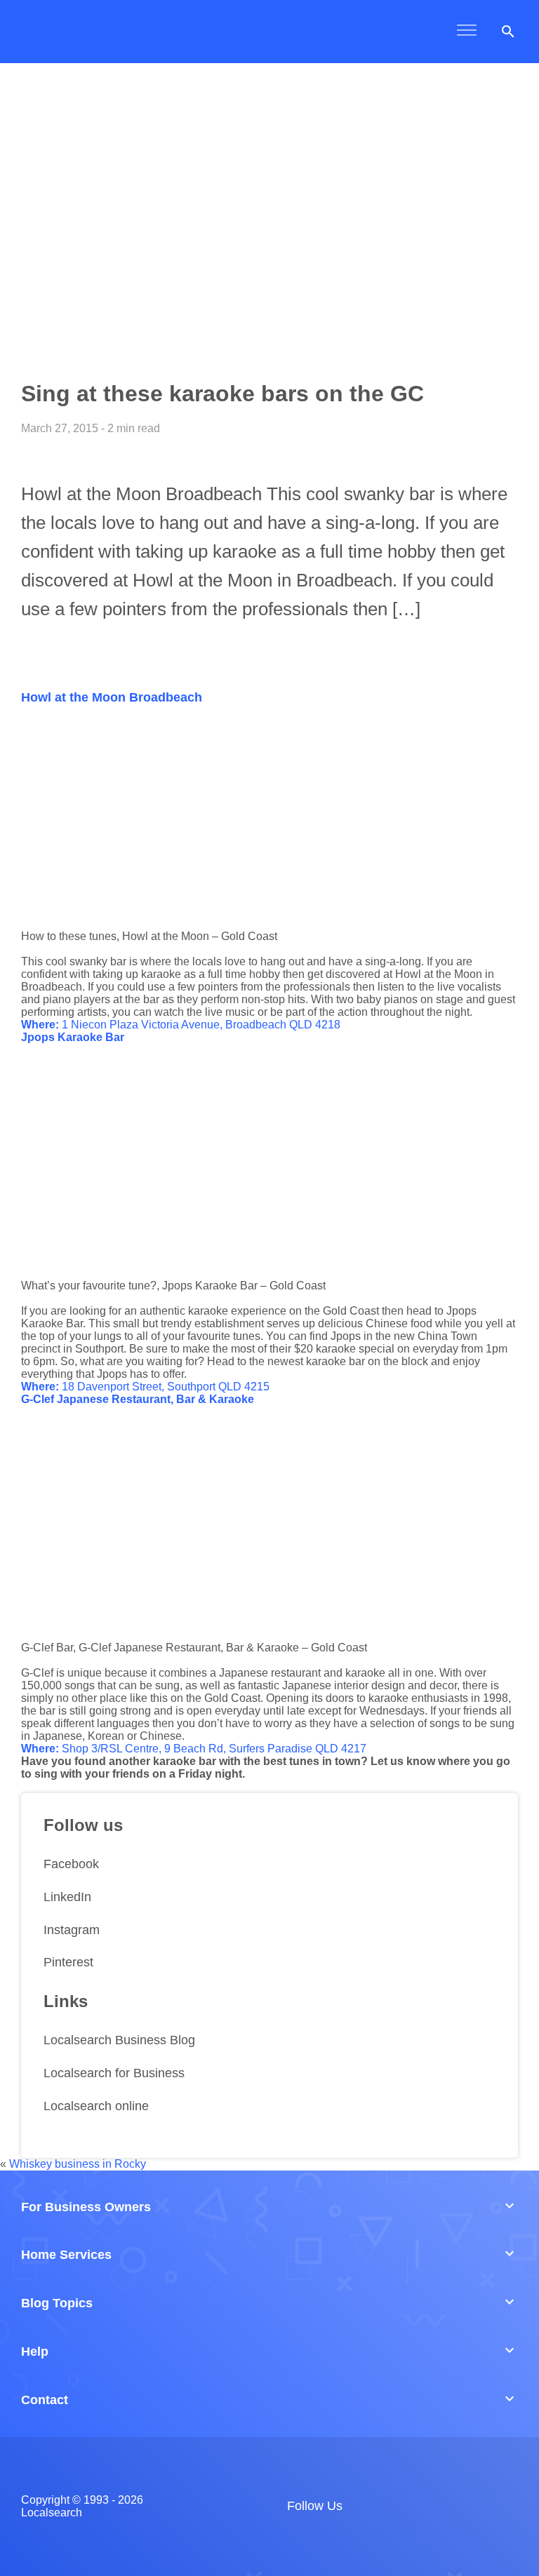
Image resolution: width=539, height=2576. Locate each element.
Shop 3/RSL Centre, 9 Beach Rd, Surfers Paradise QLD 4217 (194, 1749)
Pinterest (68, 1962)
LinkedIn (67, 1897)
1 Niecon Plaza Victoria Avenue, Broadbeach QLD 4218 (181, 1025)
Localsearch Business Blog (119, 2040)
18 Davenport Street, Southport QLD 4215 (145, 1387)
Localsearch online (96, 2106)
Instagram (72, 1930)
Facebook (71, 1864)
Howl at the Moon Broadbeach (112, 697)
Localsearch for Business (114, 2073)
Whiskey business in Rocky (78, 2164)
